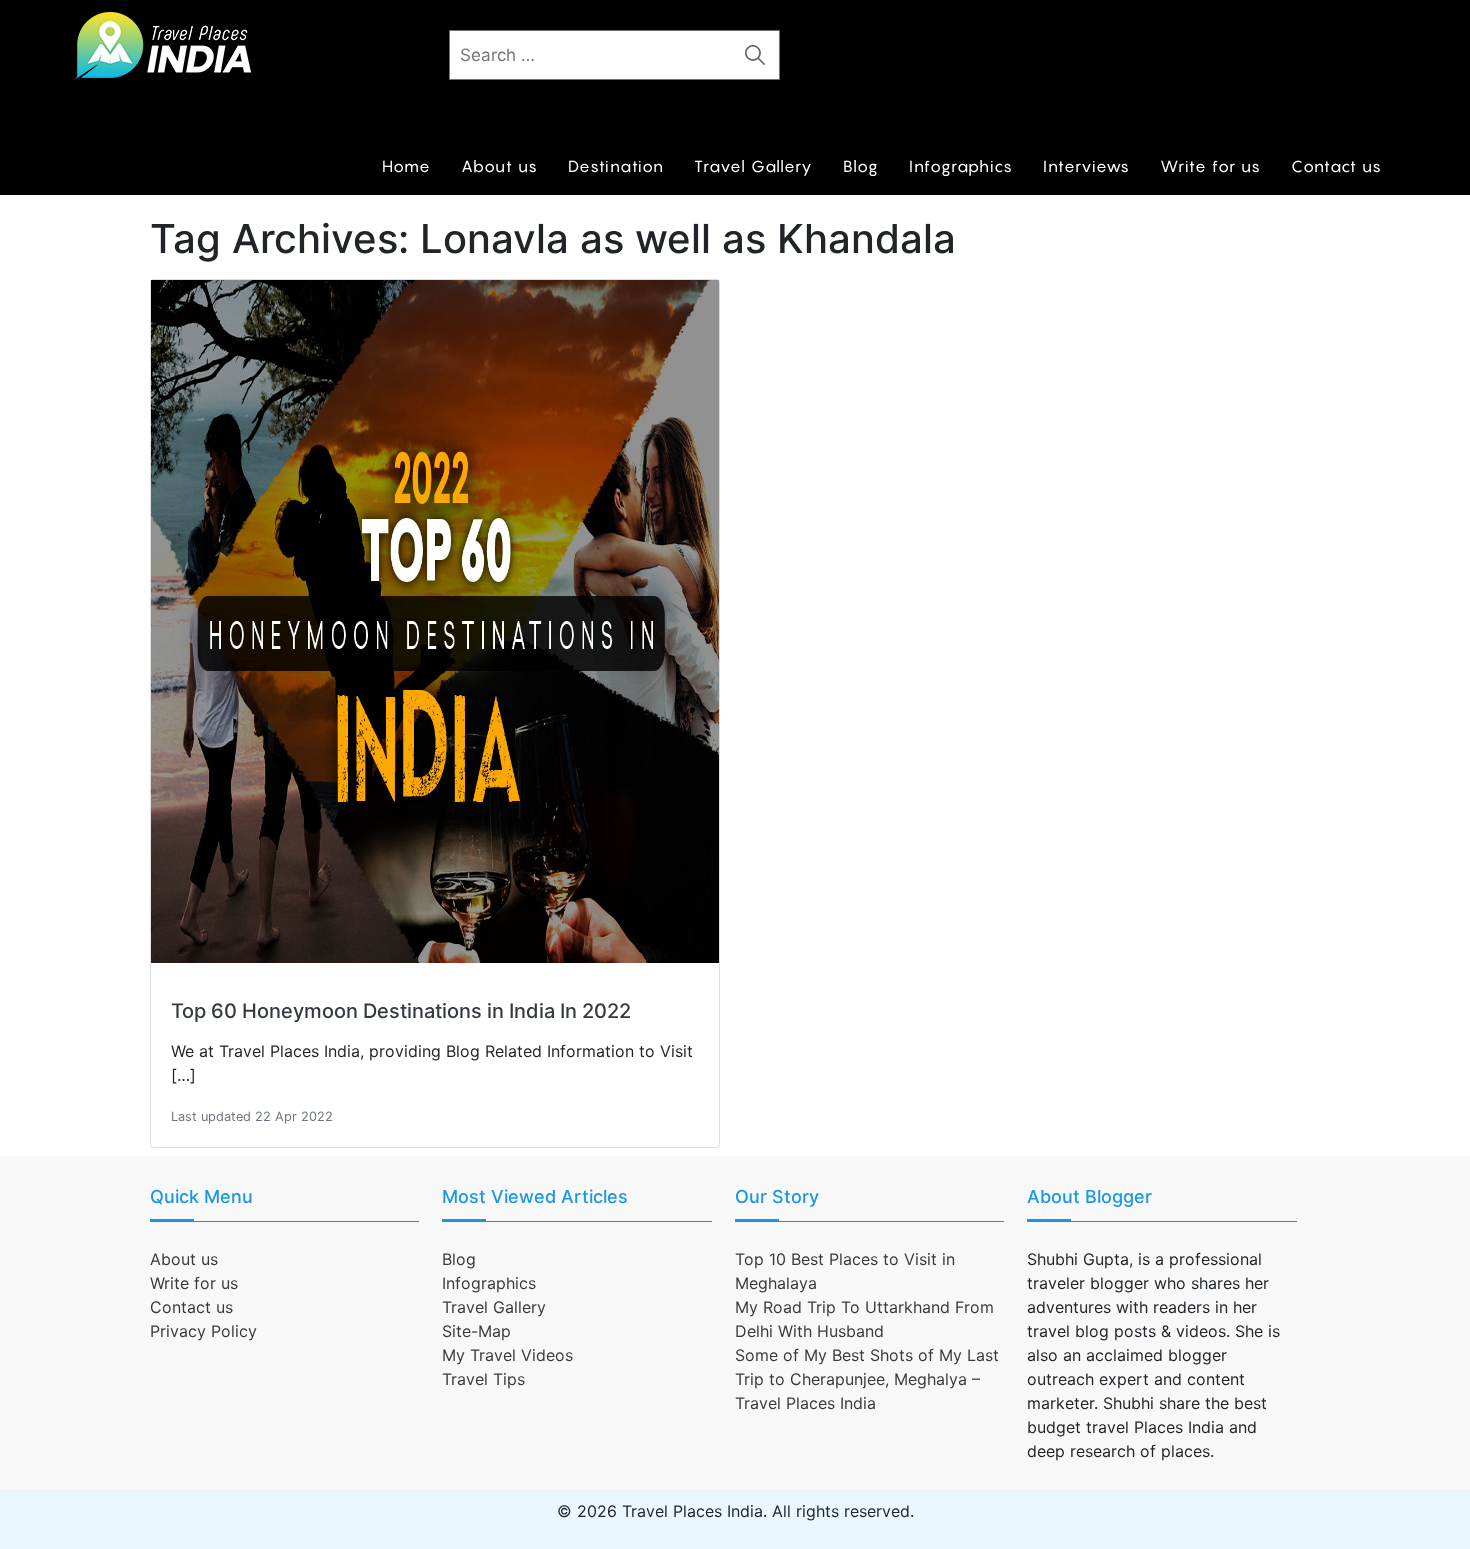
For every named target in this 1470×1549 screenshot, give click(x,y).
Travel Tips (483, 1379)
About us (499, 166)
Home (406, 166)
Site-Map (476, 1331)
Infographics (961, 166)
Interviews (1086, 166)
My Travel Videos (507, 1355)
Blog (861, 166)
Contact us (1336, 166)
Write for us (1210, 166)
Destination (616, 166)
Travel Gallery (753, 166)
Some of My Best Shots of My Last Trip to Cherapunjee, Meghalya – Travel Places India (867, 1379)
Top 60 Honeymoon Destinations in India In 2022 (401, 1011)
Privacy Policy (203, 1331)
